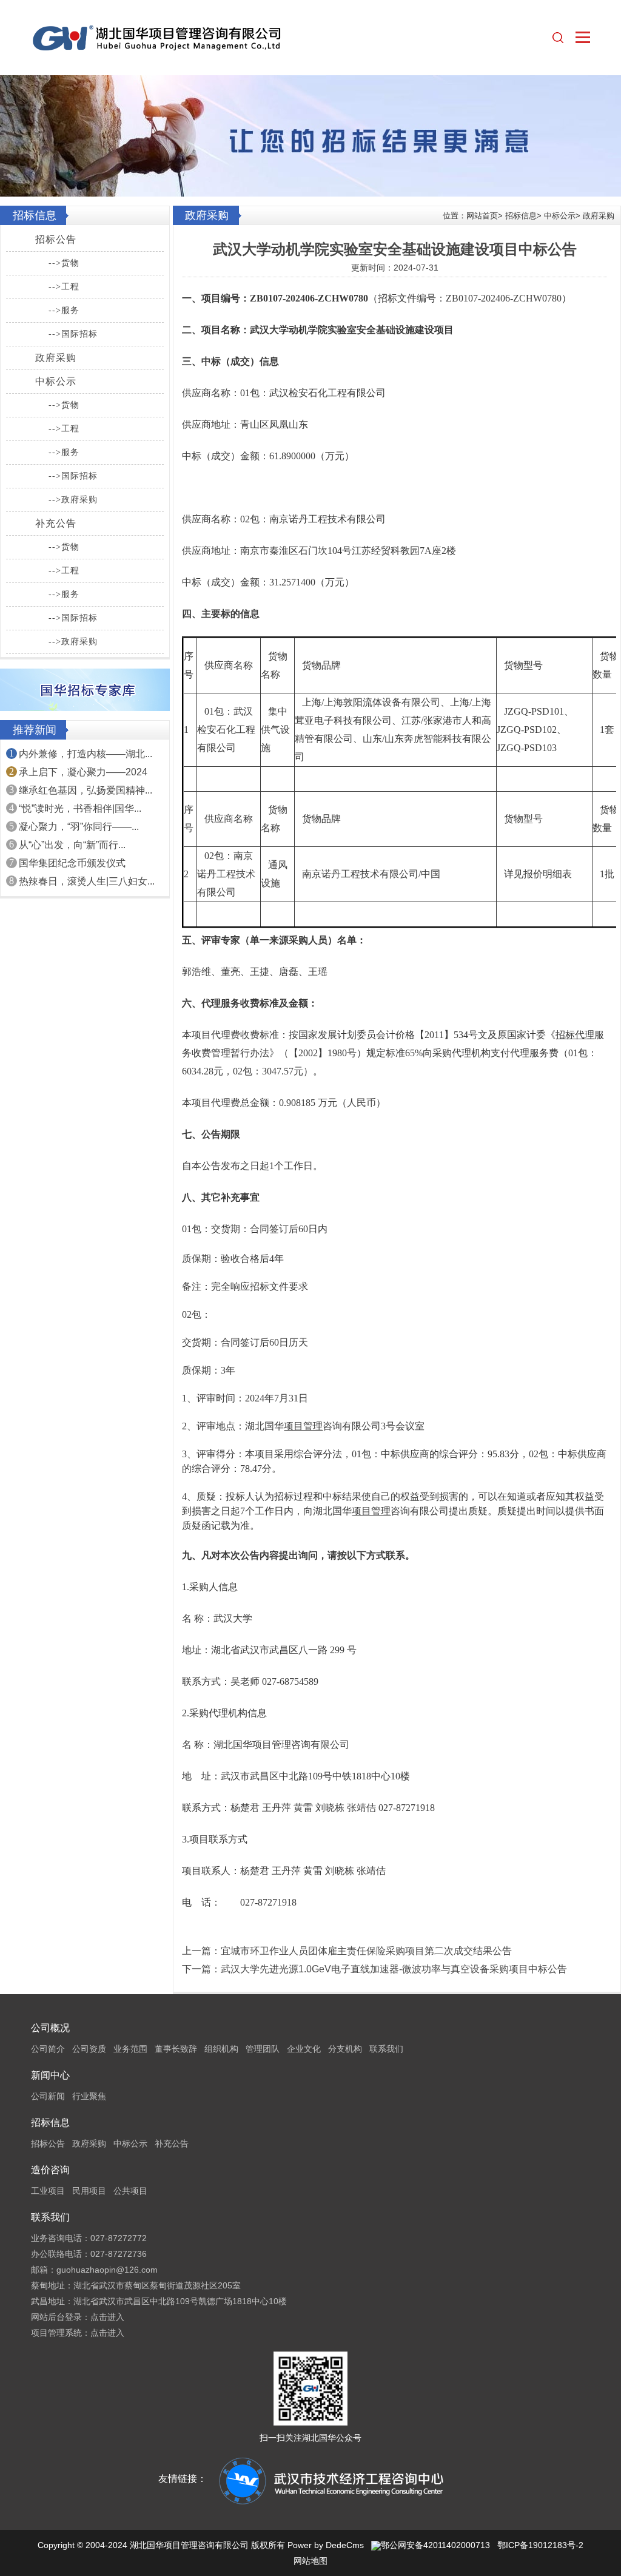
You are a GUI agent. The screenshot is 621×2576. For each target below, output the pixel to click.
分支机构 (345, 2049)
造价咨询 (50, 2170)
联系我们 (386, 2049)
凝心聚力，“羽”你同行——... (79, 827)
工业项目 (48, 2191)
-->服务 (64, 310)
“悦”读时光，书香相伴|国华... (80, 808)
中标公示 (56, 381)
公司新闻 (48, 2096)
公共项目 (130, 2191)
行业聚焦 (89, 2096)
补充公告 (56, 523)
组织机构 (221, 2049)
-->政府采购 (73, 500)
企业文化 (304, 2049)
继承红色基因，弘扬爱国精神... (86, 790)
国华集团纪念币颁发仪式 (72, 863)
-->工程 (64, 287)
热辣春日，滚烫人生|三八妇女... (87, 881)
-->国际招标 (73, 334)
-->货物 (64, 263)
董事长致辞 (176, 2049)
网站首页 (482, 216)
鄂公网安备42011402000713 (435, 2545)
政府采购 (56, 358)
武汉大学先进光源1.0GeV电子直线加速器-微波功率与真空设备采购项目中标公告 (394, 1969)
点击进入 (107, 2317)
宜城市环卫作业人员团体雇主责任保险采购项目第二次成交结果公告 (366, 1951)
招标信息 (521, 216)
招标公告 (56, 239)
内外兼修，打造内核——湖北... (86, 754)
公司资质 (89, 2049)
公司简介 (48, 2049)
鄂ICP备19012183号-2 (540, 2545)
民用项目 (89, 2191)
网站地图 (310, 2561)
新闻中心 (50, 2075)
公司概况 (50, 2028)
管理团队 (263, 2049)
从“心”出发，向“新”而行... (72, 845)
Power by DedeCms (326, 2545)
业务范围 (130, 2049)
